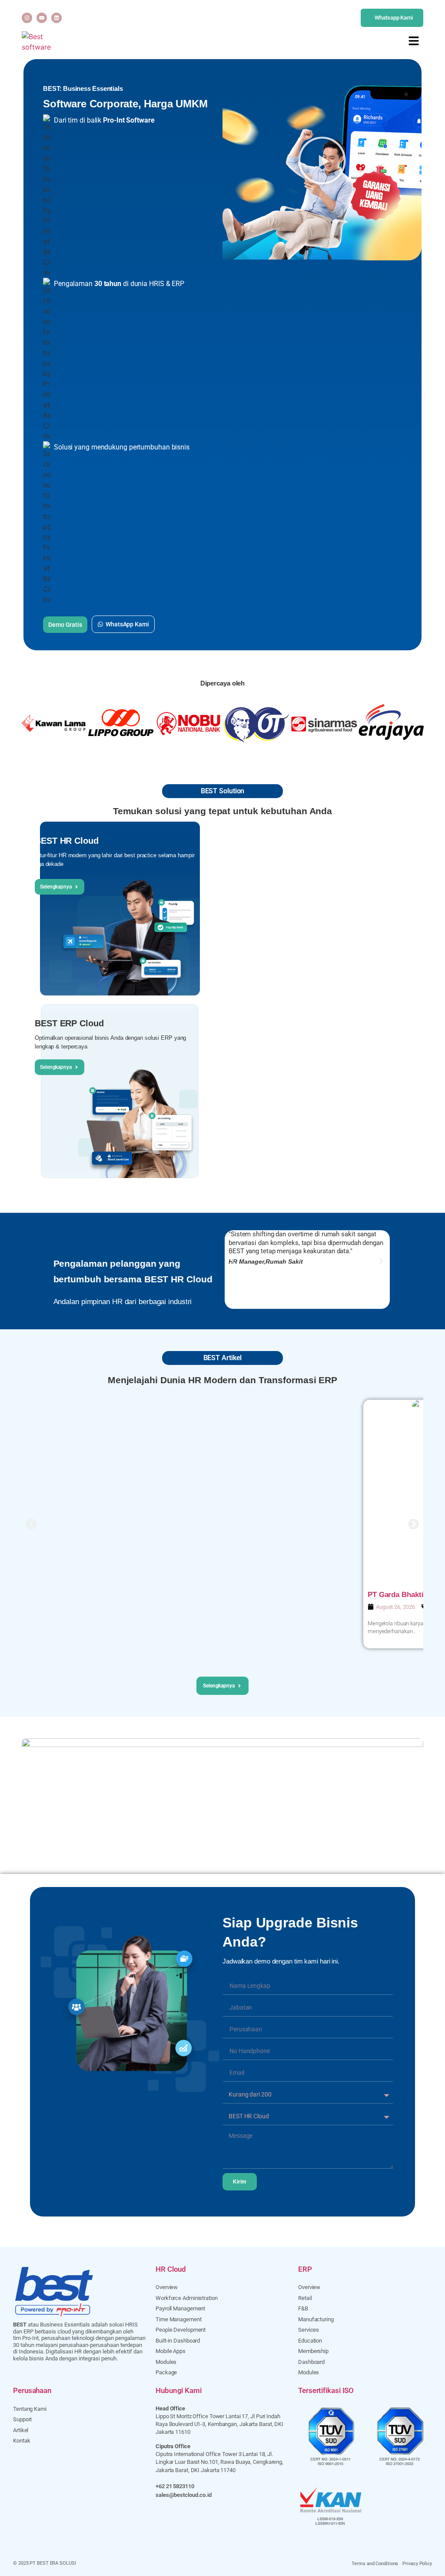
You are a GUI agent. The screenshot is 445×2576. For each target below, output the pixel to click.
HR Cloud (171, 2269)
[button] (322, 162)
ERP (305, 2269)
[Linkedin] (56, 18)
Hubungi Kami (179, 2390)
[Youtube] (42, 18)
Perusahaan (32, 2390)
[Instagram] (27, 18)
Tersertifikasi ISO (326, 2390)
